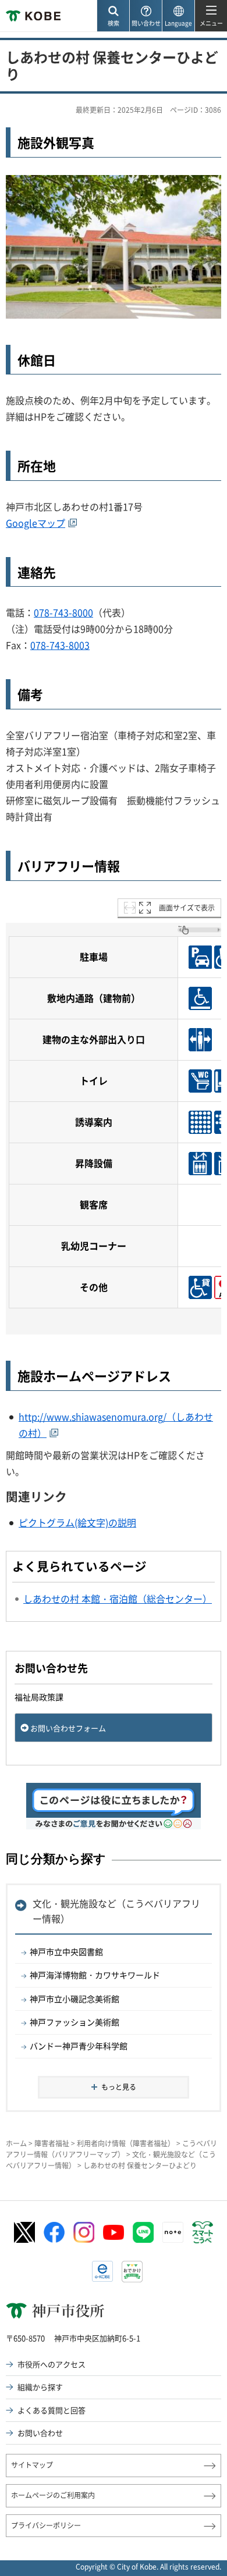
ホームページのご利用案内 (53, 2495)
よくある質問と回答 (52, 2410)
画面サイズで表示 (187, 908)
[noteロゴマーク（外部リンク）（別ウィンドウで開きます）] (173, 2232)
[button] (113, 16)
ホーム (16, 2143)
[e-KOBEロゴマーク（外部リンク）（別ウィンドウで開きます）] (102, 2271)
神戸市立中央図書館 (66, 1951)
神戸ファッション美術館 (75, 2022)
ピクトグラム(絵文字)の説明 (77, 1522)
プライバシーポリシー (46, 2525)
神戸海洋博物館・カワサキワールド (95, 1975)
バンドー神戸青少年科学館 (79, 2046)
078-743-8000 (63, 612)
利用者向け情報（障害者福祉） (126, 2143)
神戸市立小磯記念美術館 (75, 1999)
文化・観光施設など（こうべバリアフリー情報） (116, 1911)
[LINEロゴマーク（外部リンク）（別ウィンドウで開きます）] (143, 2232)
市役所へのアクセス (52, 2364)
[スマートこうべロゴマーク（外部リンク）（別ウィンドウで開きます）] (203, 2232)
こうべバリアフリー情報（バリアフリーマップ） (111, 2149)
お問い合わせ (40, 2433)
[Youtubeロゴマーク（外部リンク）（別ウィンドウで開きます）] (114, 2232)
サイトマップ (32, 2465)
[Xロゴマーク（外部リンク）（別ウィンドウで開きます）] (24, 2233)
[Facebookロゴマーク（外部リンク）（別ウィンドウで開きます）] (54, 2232)
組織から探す (40, 2387)
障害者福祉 (52, 2143)
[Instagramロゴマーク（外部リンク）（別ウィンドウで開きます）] (84, 2232)
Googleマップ (36, 523)
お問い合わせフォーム (68, 1728)
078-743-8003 (60, 645)
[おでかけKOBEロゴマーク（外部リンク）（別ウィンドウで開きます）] (132, 2272)
